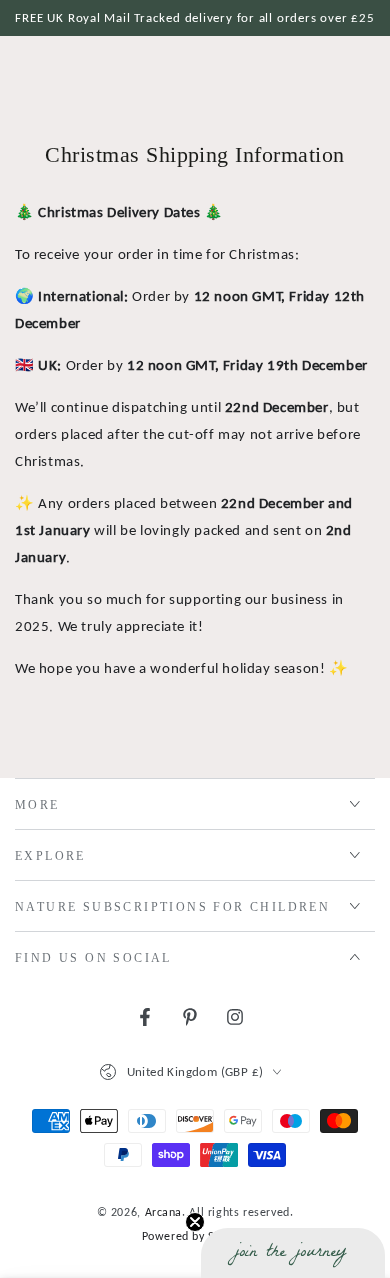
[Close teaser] (195, 1222)
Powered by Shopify (195, 1236)
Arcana (164, 1212)
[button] (293, 1253)
